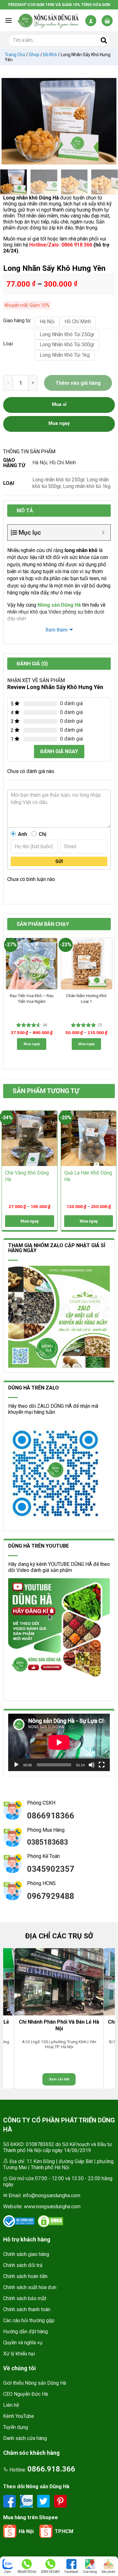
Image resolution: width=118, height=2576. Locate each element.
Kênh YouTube (19, 2416)
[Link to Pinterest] (60, 2501)
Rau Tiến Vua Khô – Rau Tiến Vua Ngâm (32, 998)
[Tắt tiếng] (92, 1765)
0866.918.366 (51, 2469)
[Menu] (8, 20)
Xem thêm (56, 630)
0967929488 (51, 1896)
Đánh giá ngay (59, 751)
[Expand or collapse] (103, 532)
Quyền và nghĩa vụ (23, 2343)
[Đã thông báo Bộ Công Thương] (19, 2221)
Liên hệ (11, 2405)
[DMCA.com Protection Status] (50, 2221)
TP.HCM (64, 2531)
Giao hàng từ (16, 321)
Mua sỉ (59, 404)
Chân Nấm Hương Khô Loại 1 (86, 998)
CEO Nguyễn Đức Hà (25, 2394)
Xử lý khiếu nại (19, 2354)
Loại (8, 344)
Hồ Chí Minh (63, 463)
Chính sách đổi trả (23, 2265)
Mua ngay (32, 1044)
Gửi (59, 861)
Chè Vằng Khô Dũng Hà (27, 1176)
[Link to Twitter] (44, 2501)
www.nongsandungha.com (52, 2207)
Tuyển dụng (16, 2427)
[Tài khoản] (91, 21)
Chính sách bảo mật (25, 2298)
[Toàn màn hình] (102, 1765)
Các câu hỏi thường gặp (29, 2320)
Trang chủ (15, 55)
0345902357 (51, 1869)
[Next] (109, 121)
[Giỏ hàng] (107, 21)
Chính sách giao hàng (26, 2254)
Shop (34, 55)
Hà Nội (40, 463)
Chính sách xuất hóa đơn (30, 2287)
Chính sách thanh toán (27, 2309)
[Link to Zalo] (27, 2501)
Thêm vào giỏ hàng (78, 383)
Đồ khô (50, 55)
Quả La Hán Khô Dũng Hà (88, 1176)
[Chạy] (16, 1765)
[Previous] (9, 121)
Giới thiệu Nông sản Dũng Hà (35, 2383)
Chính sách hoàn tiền (25, 2276)
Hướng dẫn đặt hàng (25, 2332)
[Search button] (104, 40)
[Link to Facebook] (10, 2501)
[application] (59, 1742)
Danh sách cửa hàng (25, 2438)
